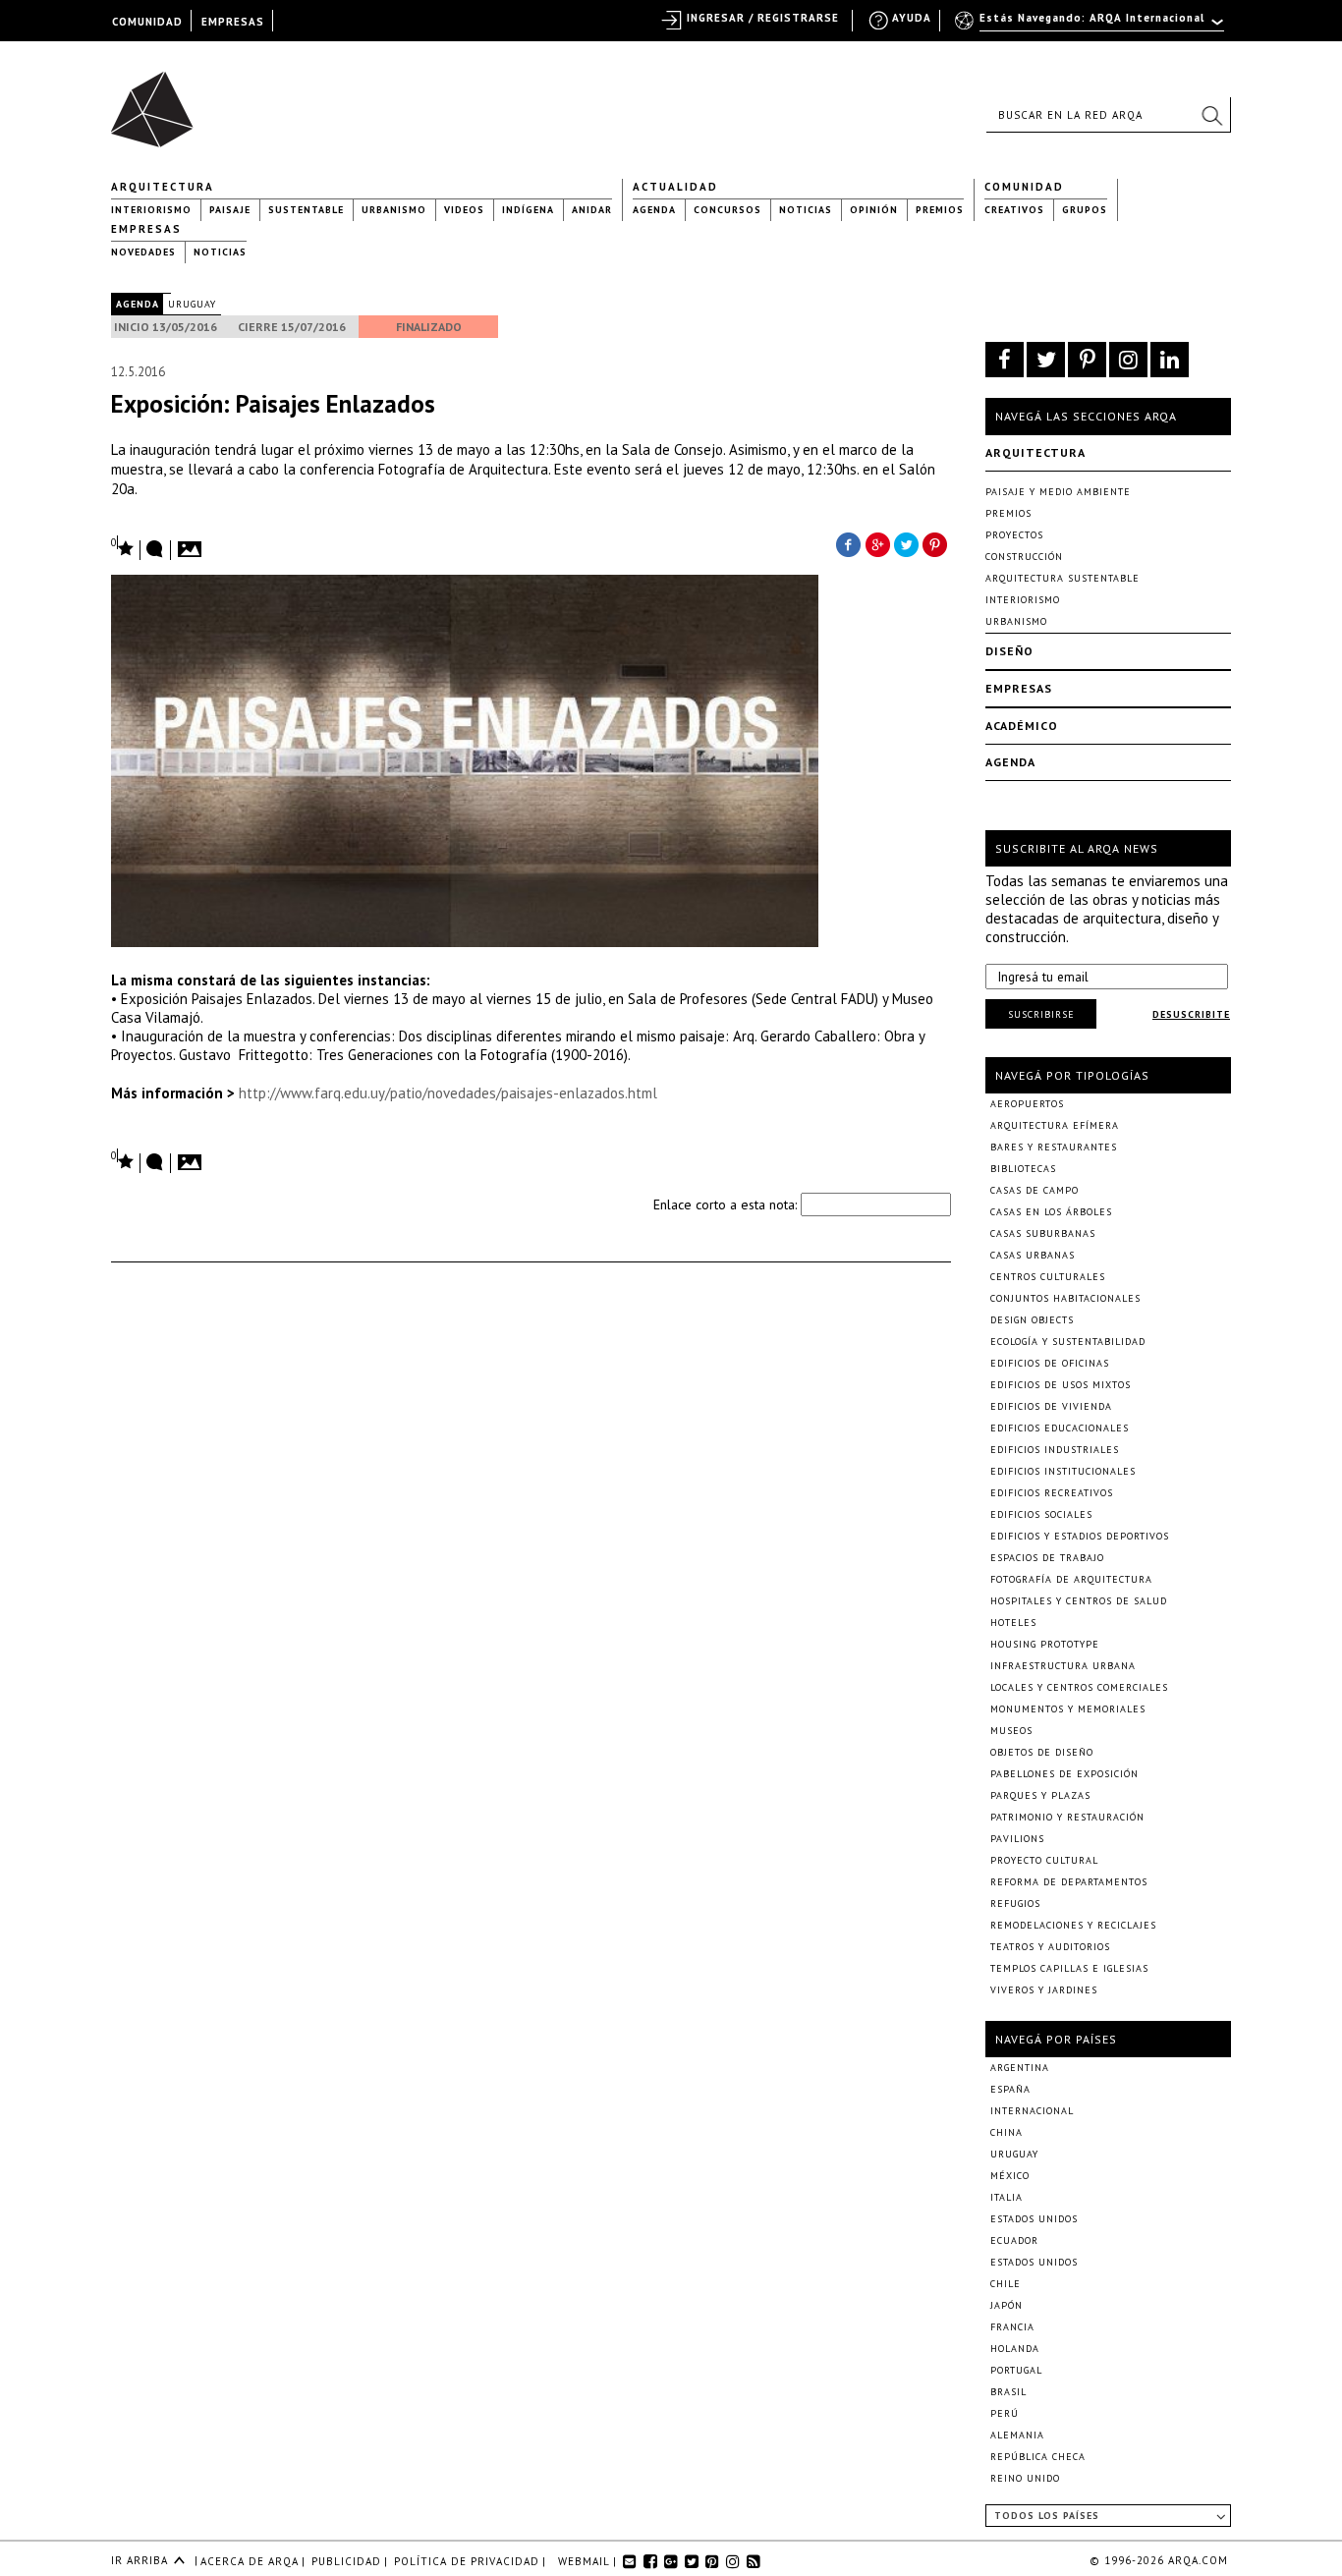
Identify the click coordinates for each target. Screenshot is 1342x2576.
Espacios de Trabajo (1047, 1558)
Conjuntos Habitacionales (1065, 1298)
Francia (1012, 2327)
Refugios (1015, 1904)
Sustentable (306, 210)
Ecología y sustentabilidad (1068, 1342)
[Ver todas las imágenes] (193, 543)
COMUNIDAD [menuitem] (147, 22)
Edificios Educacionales (1060, 1428)
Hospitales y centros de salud (1079, 1601)
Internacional (1032, 2111)
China (1006, 2132)
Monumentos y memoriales (1068, 1709)
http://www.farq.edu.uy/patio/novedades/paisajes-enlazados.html (448, 1093)
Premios (940, 210)
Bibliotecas (1023, 1169)
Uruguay (192, 304)
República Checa (1038, 2457)
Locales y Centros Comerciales (1079, 1687)
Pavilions (1017, 1839)
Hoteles (1013, 1623)
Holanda (1015, 2349)
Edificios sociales (1041, 1514)
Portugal (1016, 2370)
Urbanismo (394, 210)
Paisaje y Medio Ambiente (1058, 492)
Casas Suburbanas (1043, 1233)
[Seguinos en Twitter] (1046, 360)
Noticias (806, 210)
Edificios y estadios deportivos (1080, 1536)
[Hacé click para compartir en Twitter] (907, 543)
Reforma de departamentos (1069, 1882)
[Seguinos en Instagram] (1128, 360)
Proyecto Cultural (1044, 1860)
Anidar (592, 210)
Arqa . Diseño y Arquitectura (158, 100)
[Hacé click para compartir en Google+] (877, 543)
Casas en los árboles (1051, 1212)
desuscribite (1191, 1014)
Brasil (1008, 2392)
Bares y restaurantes (1054, 1147)
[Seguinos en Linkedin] (1170, 360)
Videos (464, 210)
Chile (1006, 2284)
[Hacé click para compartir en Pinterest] (936, 543)
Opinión (874, 210)
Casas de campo (1034, 1190)
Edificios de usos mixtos (1061, 1385)
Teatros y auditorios (1050, 1947)
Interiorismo (151, 210)
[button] (1211, 115)
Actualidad (675, 187)
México (1010, 2176)
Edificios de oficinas (1050, 1363)
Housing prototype (1045, 1644)
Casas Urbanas (1033, 1255)
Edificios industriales (1055, 1450)
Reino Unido (1025, 2478)
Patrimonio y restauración (1067, 1817)
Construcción (1024, 557)
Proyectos (1014, 535)
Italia (1006, 2197)
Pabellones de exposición (1064, 1774)
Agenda (654, 210)
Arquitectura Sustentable (1062, 578)
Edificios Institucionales (1063, 1471)
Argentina (1020, 2068)
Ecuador (1014, 2240)
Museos (1011, 1731)
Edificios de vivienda (1051, 1406)
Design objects (1032, 1320)
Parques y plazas (1040, 1795)
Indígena (528, 210)
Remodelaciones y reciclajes (1073, 1925)
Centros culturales (1048, 1277)
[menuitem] (1091, 27)
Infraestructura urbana (1063, 1666)
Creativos (1014, 210)
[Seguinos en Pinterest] (1087, 360)
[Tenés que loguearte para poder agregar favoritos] (123, 547)
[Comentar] (155, 550)
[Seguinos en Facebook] (1005, 360)
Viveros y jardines (1044, 1990)
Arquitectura (163, 187)
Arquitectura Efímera (1055, 1125)
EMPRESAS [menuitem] (233, 22)
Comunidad (1024, 187)
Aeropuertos (1027, 1104)
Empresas (146, 229)
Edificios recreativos (1052, 1493)
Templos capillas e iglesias (1069, 1968)
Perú (1005, 2413)
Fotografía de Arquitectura (1071, 1579)
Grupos (1085, 210)
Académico (1022, 726)
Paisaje (230, 210)
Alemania (1017, 2435)
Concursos (727, 210)
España (1010, 2089)
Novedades (143, 252)
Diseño (1009, 651)
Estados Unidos (1034, 2219)
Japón (1006, 2305)
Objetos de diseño (1042, 1752)
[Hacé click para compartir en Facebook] (848, 543)
